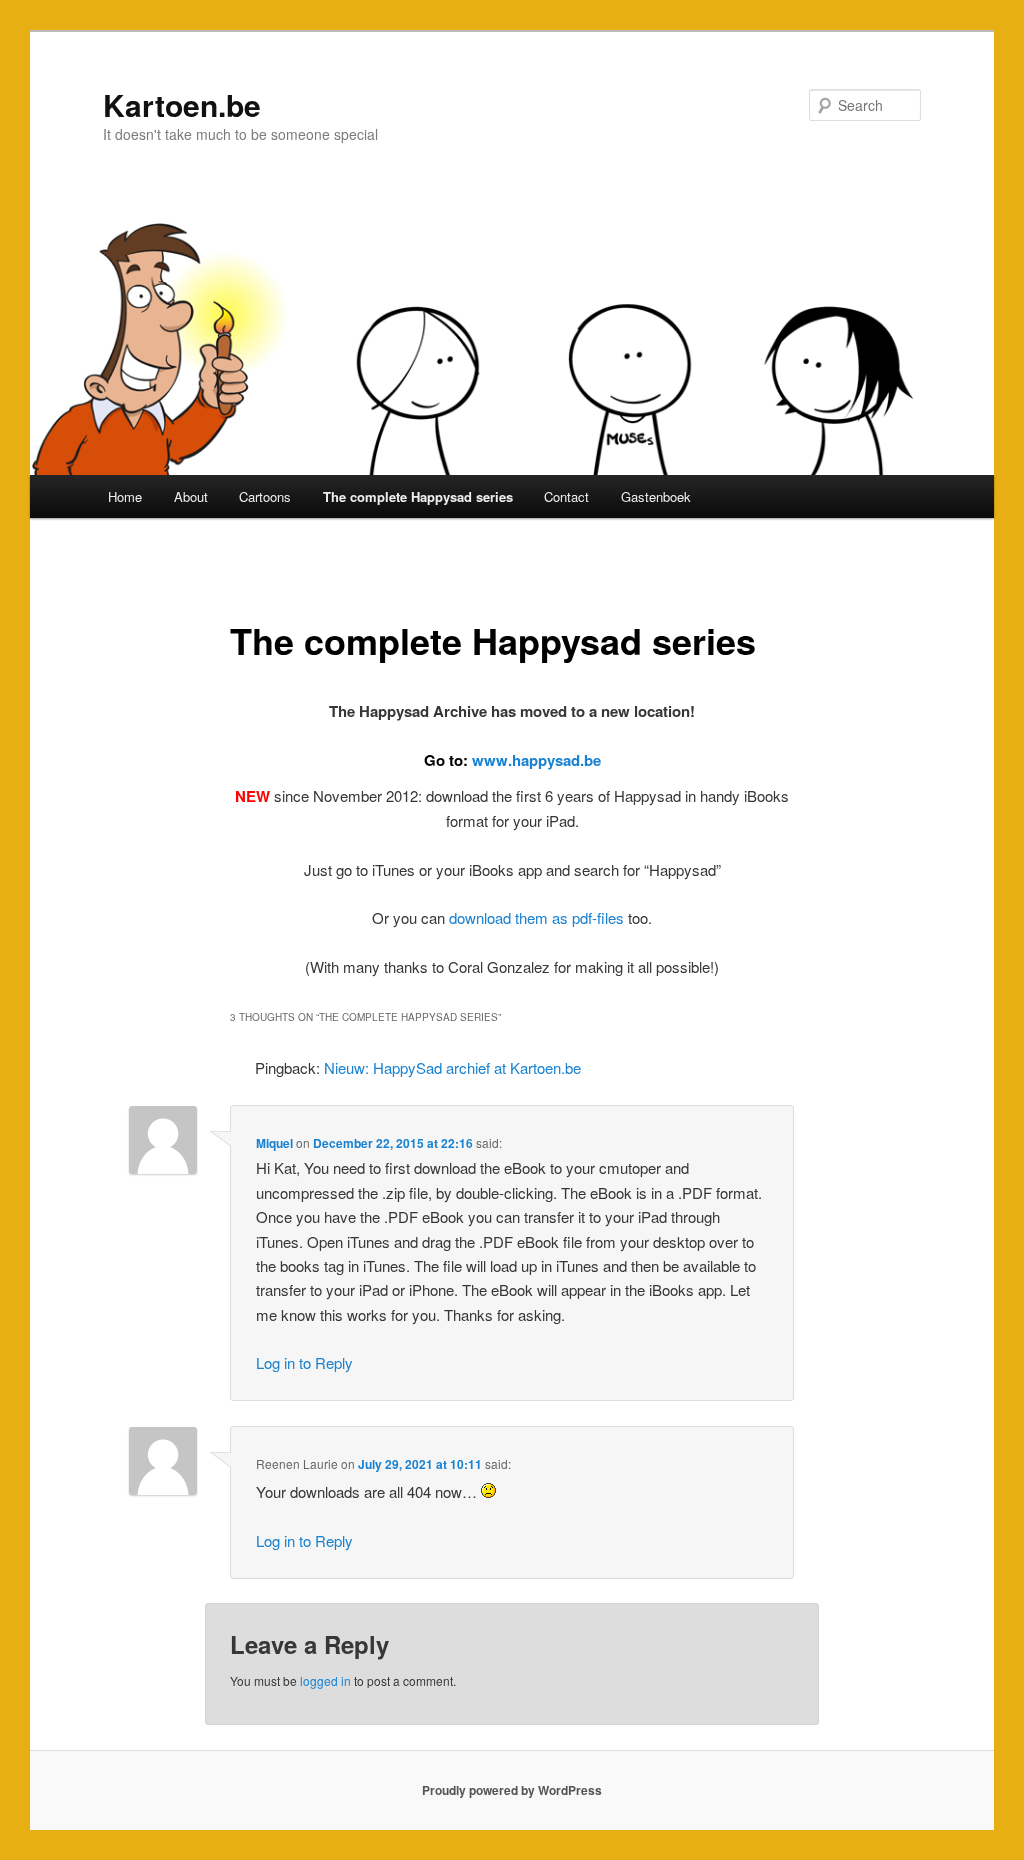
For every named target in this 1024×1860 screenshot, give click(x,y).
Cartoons (265, 496)
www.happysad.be (536, 760)
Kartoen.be (182, 104)
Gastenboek (656, 496)
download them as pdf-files (536, 917)
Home (125, 496)
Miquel (274, 1143)
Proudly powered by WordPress (512, 1790)
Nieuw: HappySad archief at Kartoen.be (452, 1067)
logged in (325, 1680)
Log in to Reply (304, 1362)
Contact (566, 496)
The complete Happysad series (418, 496)
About (191, 496)
